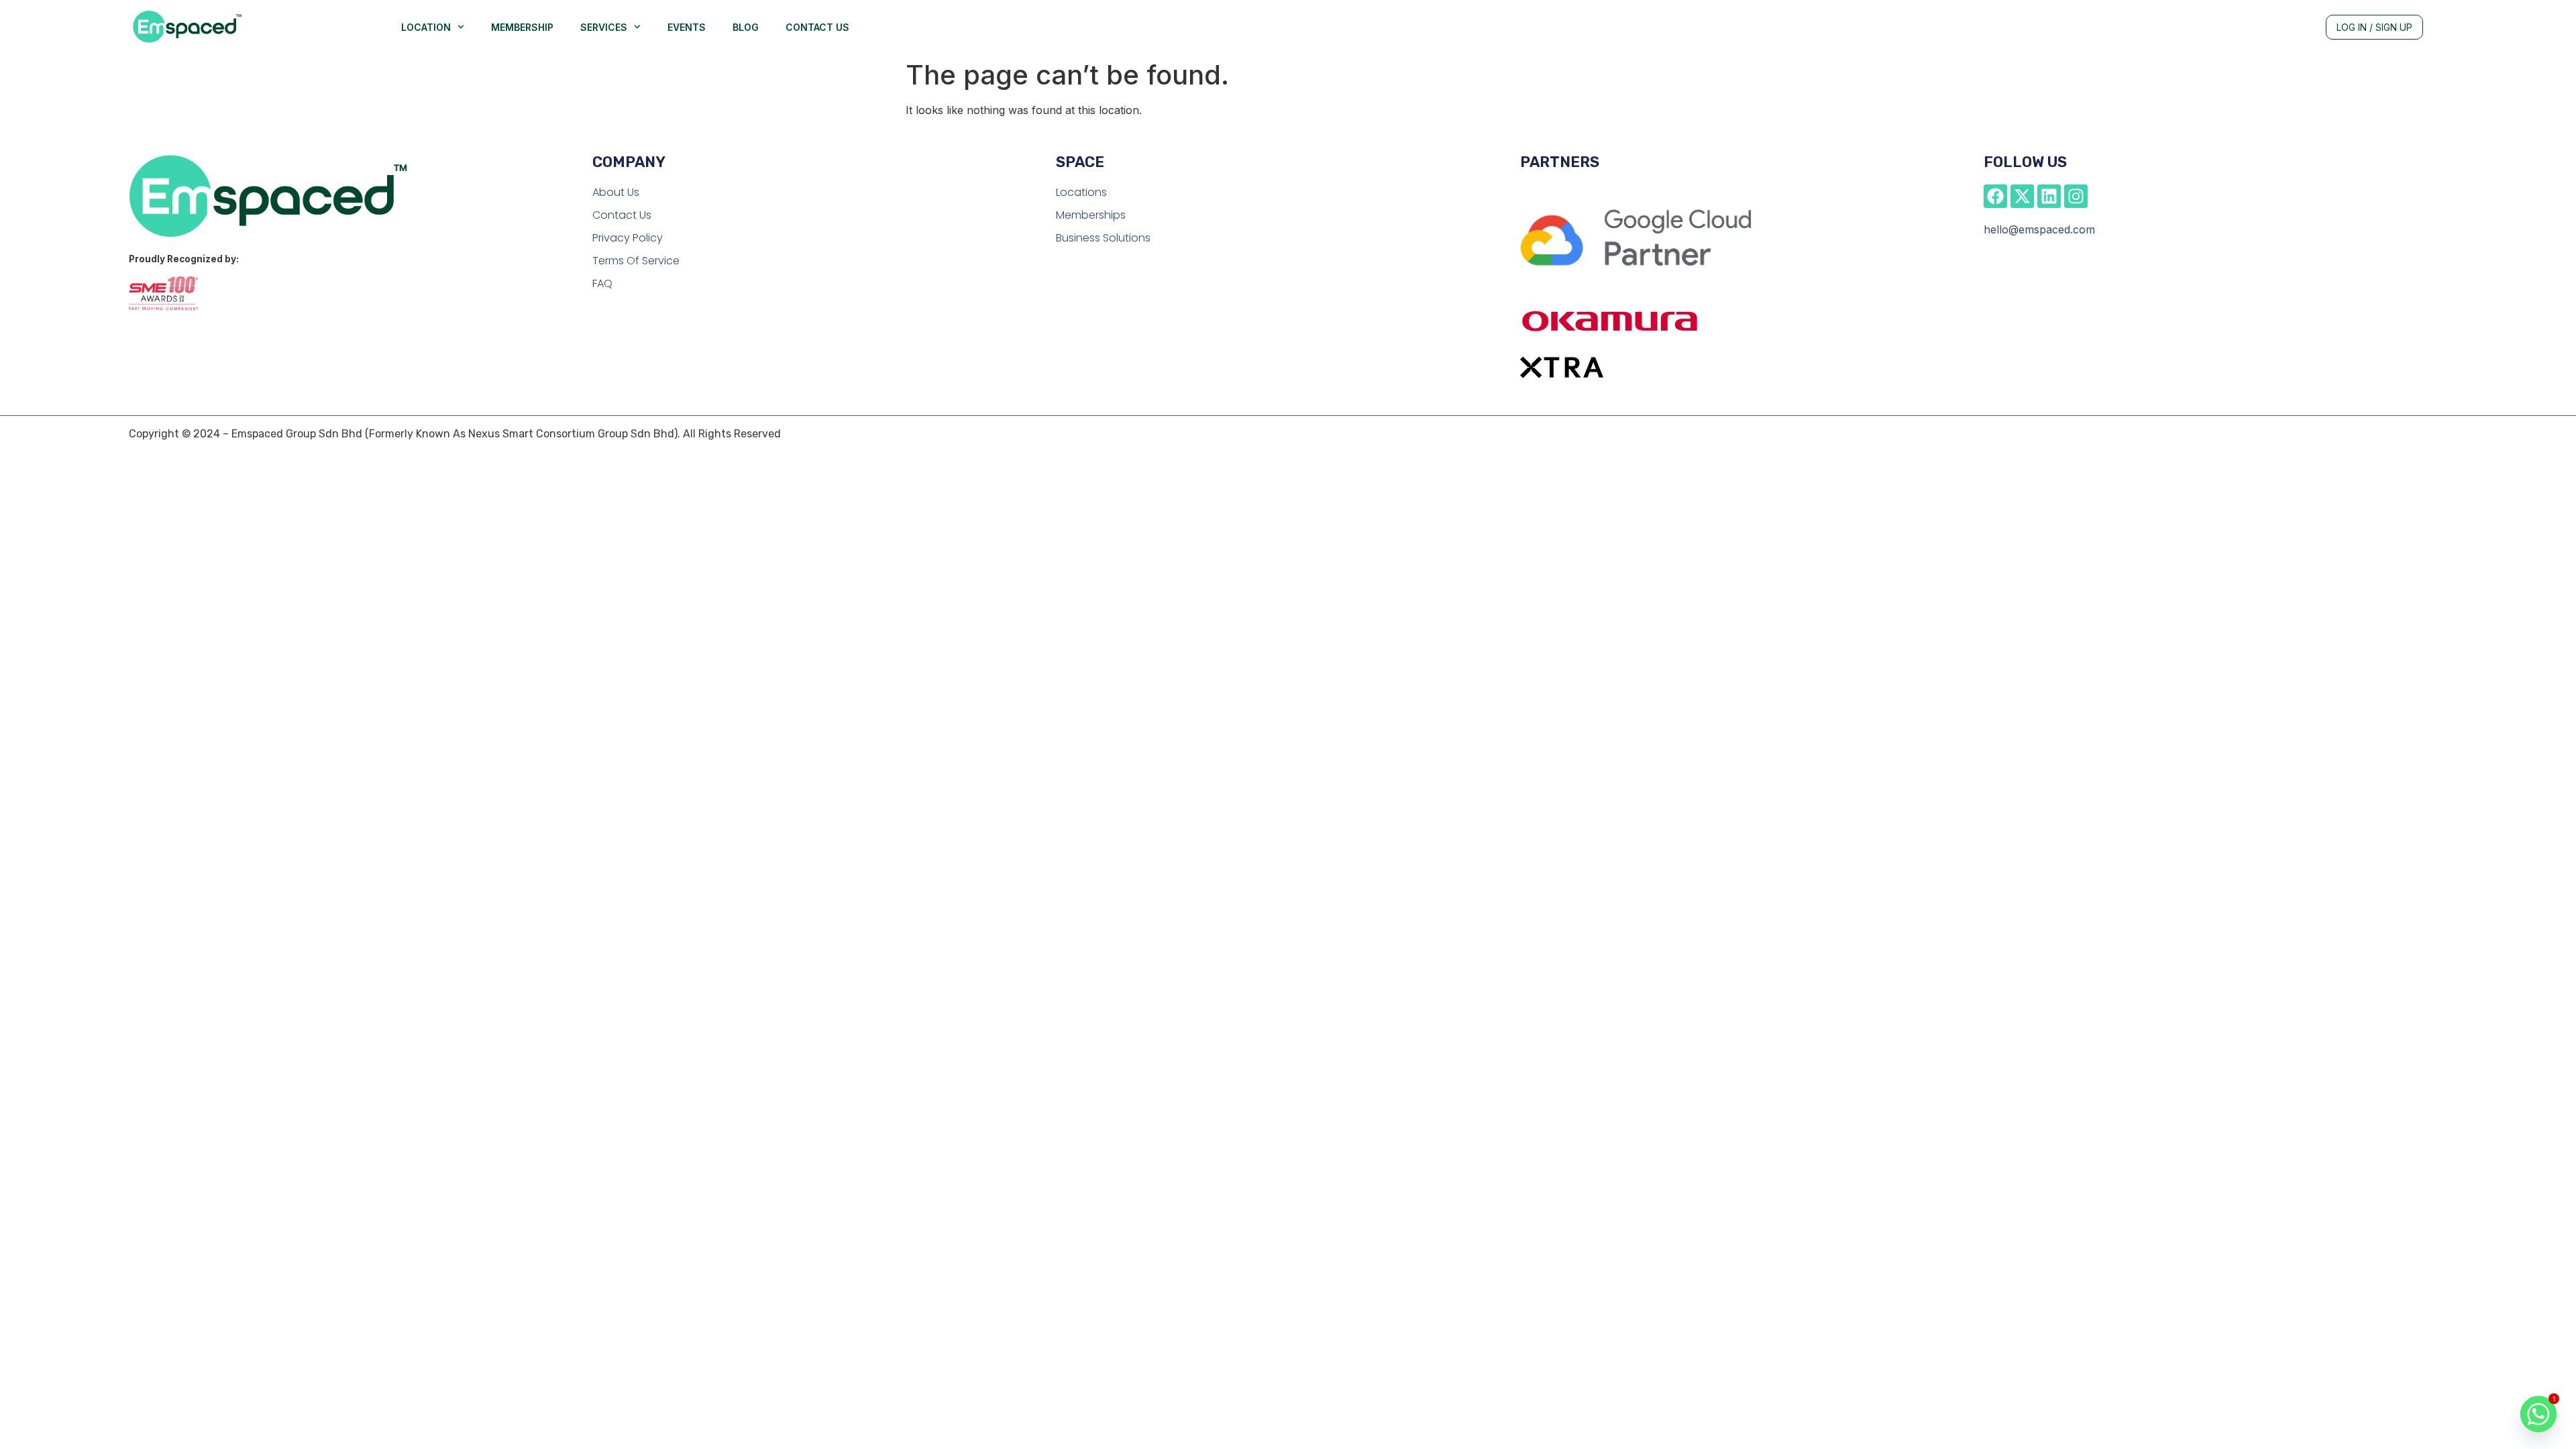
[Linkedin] (2049, 196)
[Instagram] (2076, 196)
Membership (522, 27)
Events (687, 27)
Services (604, 27)
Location (426, 27)
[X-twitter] (2022, 196)
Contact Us (817, 27)
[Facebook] (1995, 196)
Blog (746, 27)
